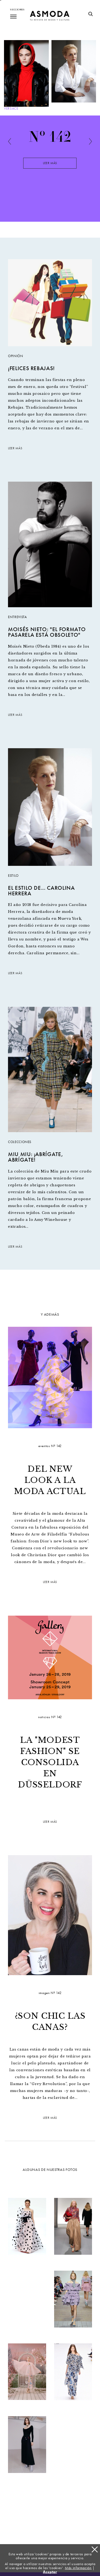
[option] (50, 167)
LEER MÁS (15, 448)
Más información (78, 2568)
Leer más (50, 163)
